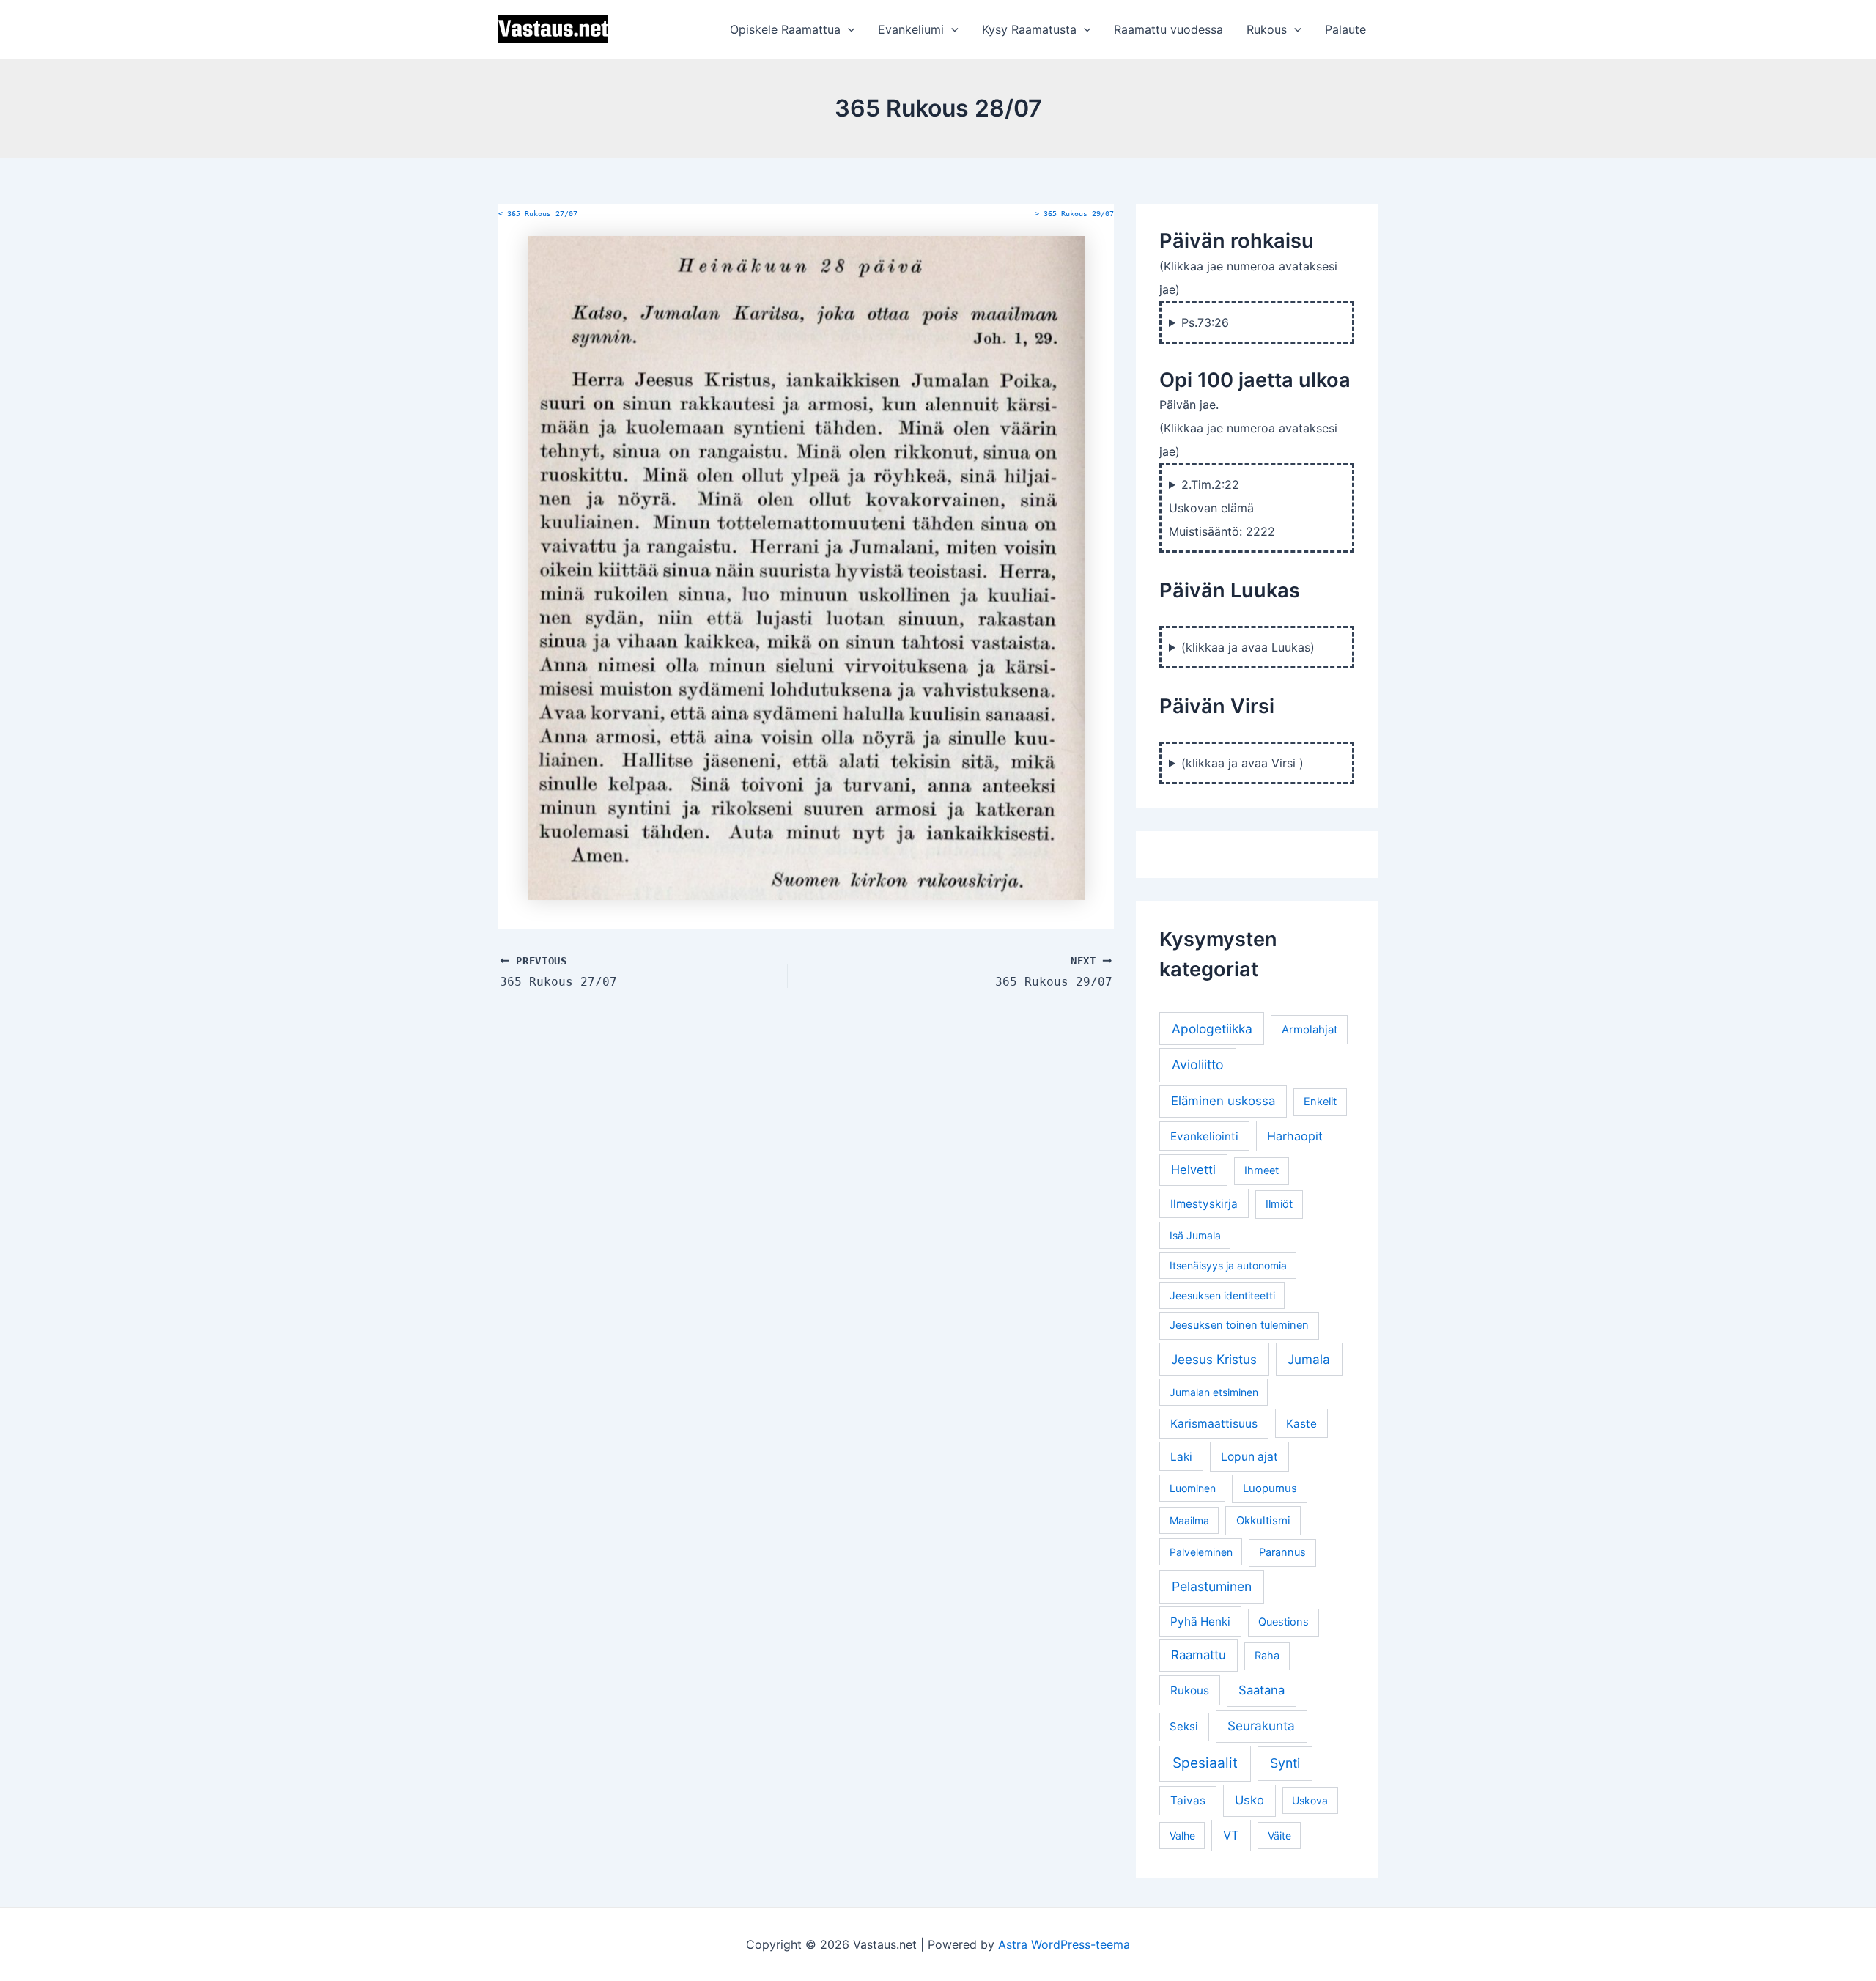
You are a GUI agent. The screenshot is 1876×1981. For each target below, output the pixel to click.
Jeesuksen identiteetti (1222, 1295)
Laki (1181, 1457)
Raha (1267, 1656)
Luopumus (1270, 1488)
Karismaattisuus (1214, 1424)
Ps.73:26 (1205, 322)
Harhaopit (1295, 1136)
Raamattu (1199, 1655)
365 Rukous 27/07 (538, 214)
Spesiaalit (1205, 1763)
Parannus (1282, 1552)
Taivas (1188, 1800)
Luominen (1193, 1488)
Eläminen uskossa (1223, 1101)
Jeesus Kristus (1214, 1359)
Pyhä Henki (1200, 1622)
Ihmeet (1262, 1170)
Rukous (1267, 29)
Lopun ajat (1249, 1457)
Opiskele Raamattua (785, 29)
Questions (1284, 1622)
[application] (848, 29)
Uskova (1310, 1800)
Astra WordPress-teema (1064, 1944)
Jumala (1309, 1359)
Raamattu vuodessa (1168, 29)
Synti (1285, 1763)
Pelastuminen (1212, 1586)
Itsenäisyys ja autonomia (1228, 1265)
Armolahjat (1310, 1029)
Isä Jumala (1195, 1235)
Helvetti (1193, 1170)
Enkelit (1320, 1102)
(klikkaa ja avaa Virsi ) (1242, 763)
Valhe (1182, 1836)
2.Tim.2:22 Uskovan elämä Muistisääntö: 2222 (1222, 508)
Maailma (1189, 1520)
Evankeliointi (1204, 1136)
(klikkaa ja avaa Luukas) (1248, 647)
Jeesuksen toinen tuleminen (1239, 1325)
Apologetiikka (1212, 1029)
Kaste (1301, 1424)
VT (1231, 1835)
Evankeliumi (911, 29)
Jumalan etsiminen (1214, 1392)
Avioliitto (1198, 1065)
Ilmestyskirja (1204, 1204)
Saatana (1262, 1690)
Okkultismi (1263, 1520)
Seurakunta (1261, 1726)
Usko (1249, 1800)
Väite (1279, 1836)
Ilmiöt (1279, 1204)
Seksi (1184, 1726)
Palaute (1345, 29)
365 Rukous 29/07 (1074, 214)
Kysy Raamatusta (1029, 29)
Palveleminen (1201, 1552)
